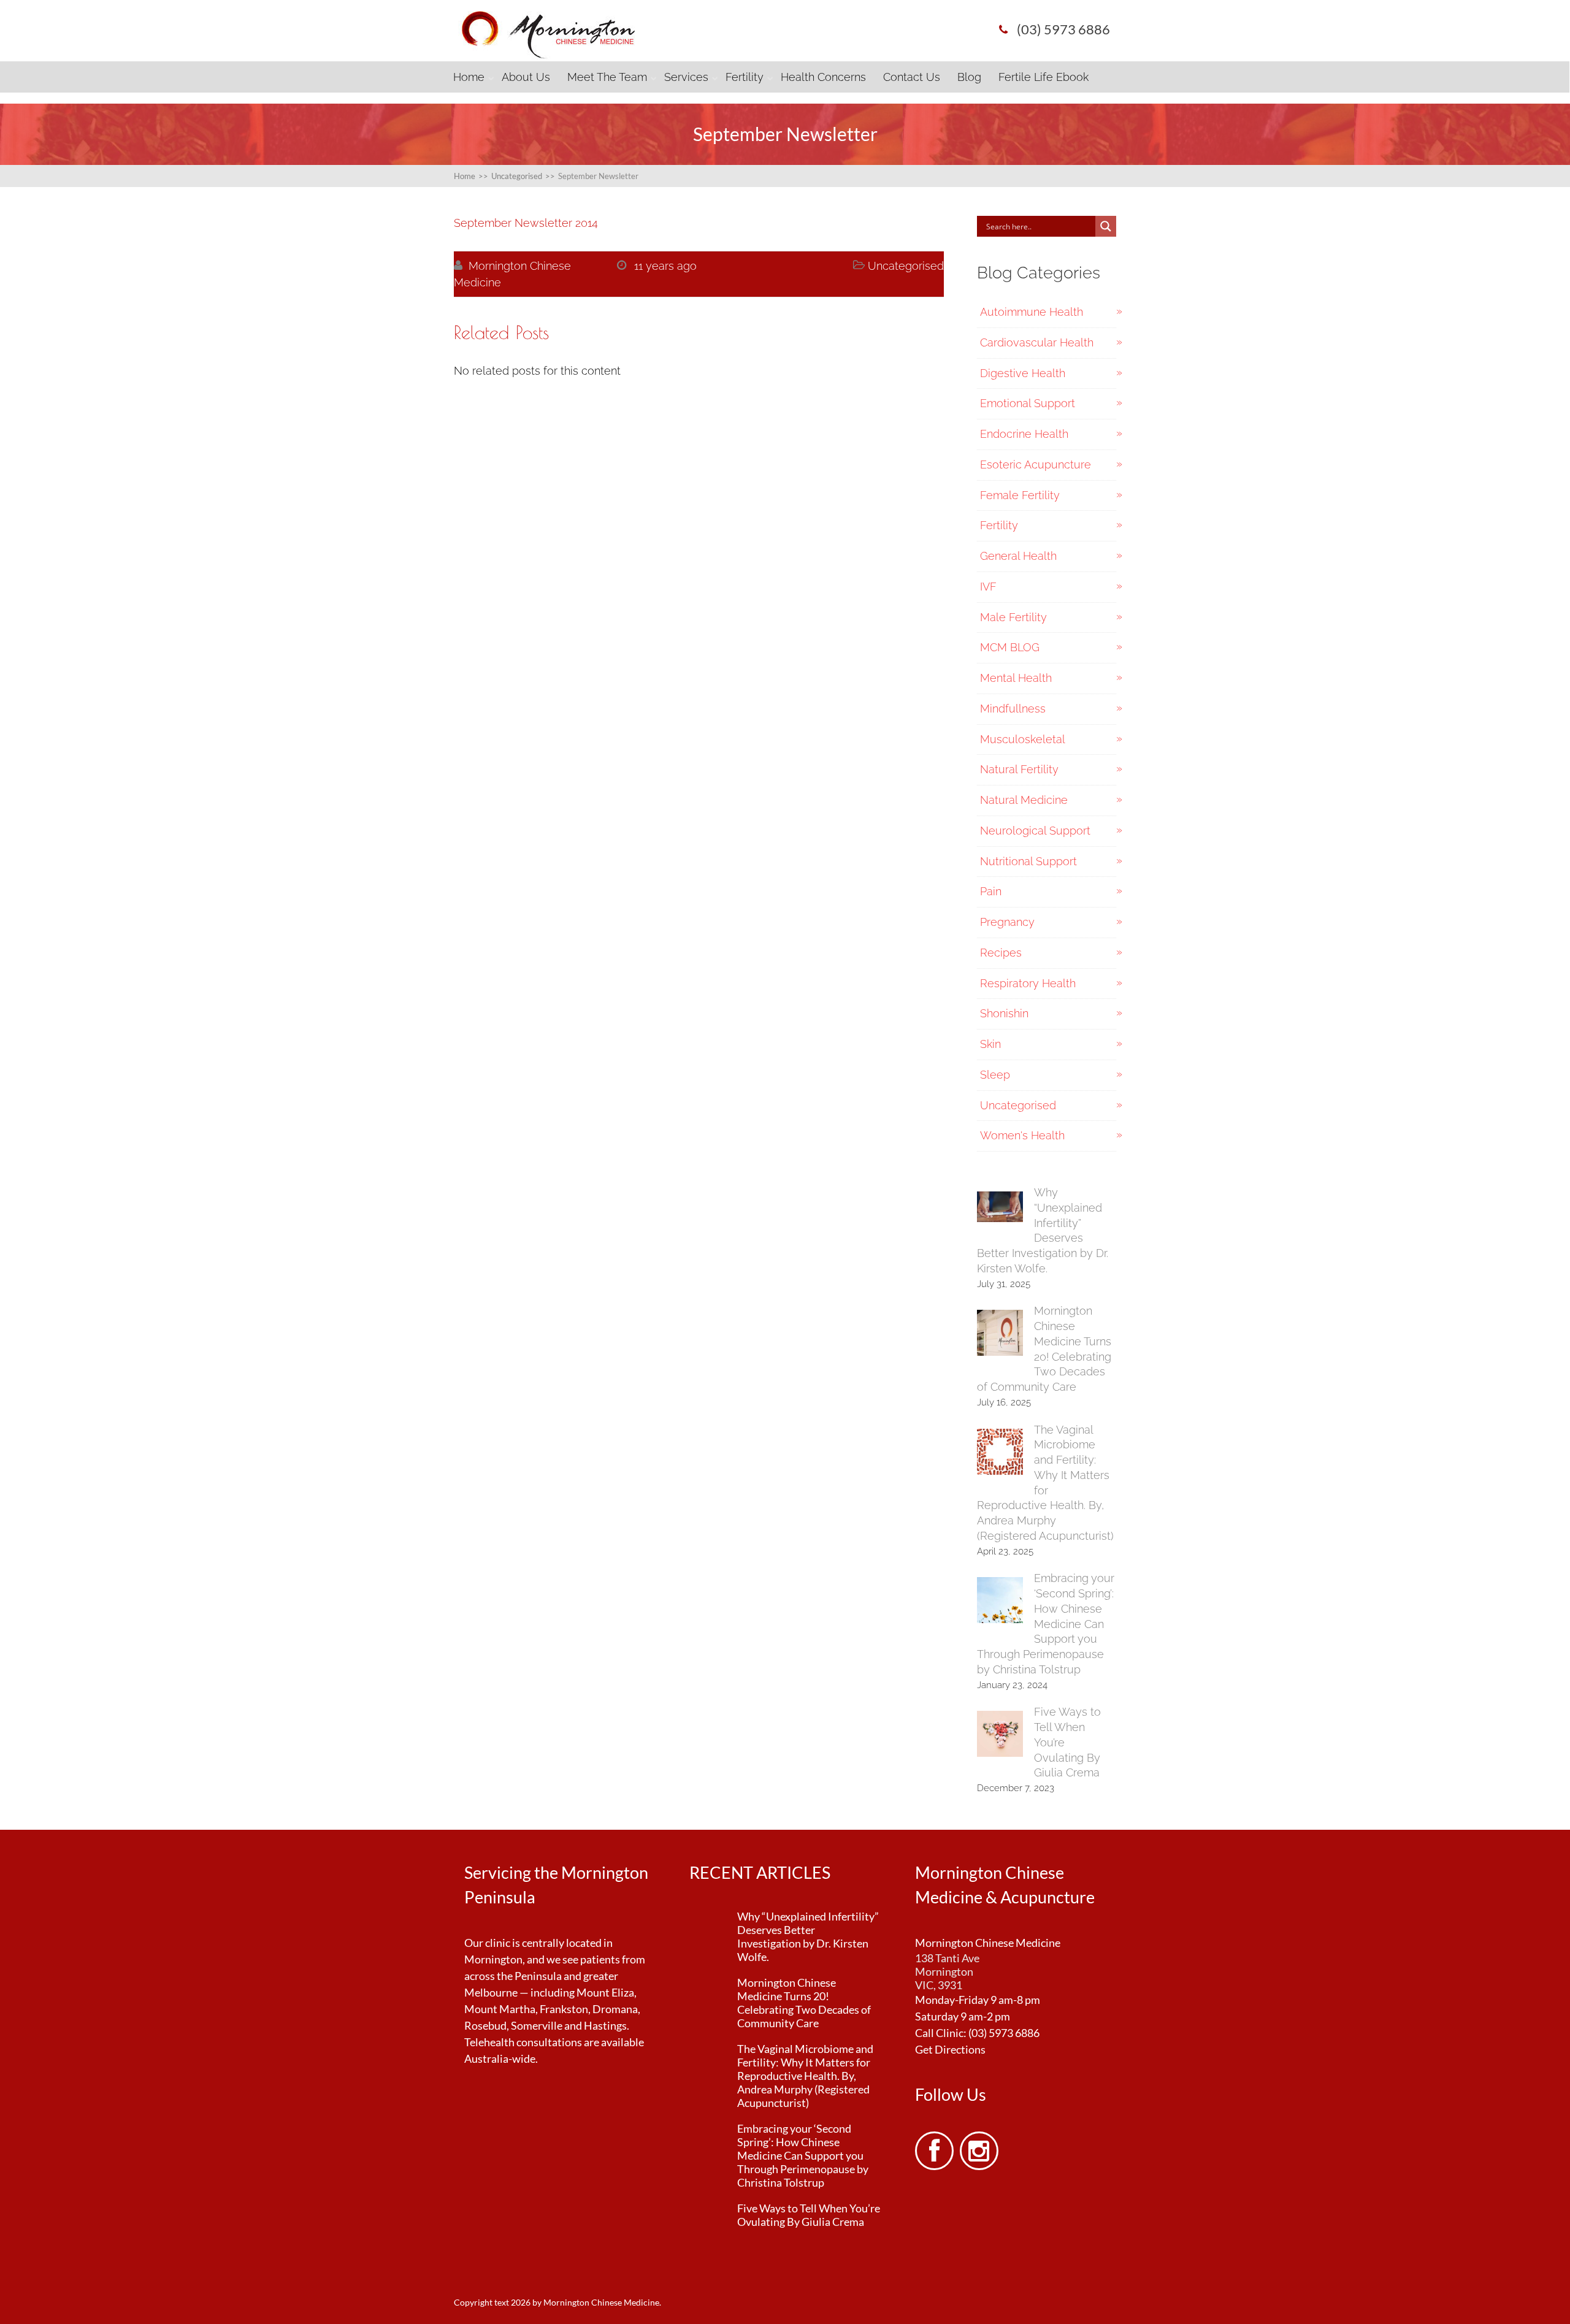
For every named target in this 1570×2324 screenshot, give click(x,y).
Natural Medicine (1024, 800)
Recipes (1001, 953)
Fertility (745, 77)
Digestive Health (1023, 373)
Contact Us (912, 77)
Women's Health (1022, 1135)
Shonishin (1004, 1013)
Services (686, 77)
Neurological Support (1035, 831)
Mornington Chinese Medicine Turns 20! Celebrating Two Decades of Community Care (804, 2003)
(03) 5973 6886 (1004, 2033)
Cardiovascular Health (1037, 342)
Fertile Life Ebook (1043, 77)
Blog (969, 77)
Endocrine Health (1024, 434)
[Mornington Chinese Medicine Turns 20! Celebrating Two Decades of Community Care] (1000, 1335)
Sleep (995, 1075)
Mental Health (1016, 678)
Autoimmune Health (1032, 312)
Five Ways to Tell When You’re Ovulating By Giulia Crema (809, 2215)
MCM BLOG (1010, 647)
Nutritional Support (1028, 861)
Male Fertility (1013, 617)
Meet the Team (607, 77)
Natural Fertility (1019, 769)
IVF (988, 587)
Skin (990, 1044)
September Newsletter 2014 (526, 223)
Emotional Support (1028, 403)
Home (469, 77)
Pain (991, 891)
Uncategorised (906, 266)
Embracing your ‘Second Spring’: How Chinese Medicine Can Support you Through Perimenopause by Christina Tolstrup (1046, 1624)
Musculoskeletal (1023, 739)
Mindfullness (1013, 709)
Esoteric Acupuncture (1036, 464)
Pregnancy (1007, 922)
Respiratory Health (1028, 983)
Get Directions (950, 2049)
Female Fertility (1020, 495)
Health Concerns (823, 77)
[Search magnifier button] (1106, 226)
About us (526, 77)
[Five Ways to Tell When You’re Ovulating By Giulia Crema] (1000, 1736)
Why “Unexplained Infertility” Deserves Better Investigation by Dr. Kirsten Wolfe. (808, 1936)
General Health (1018, 556)
